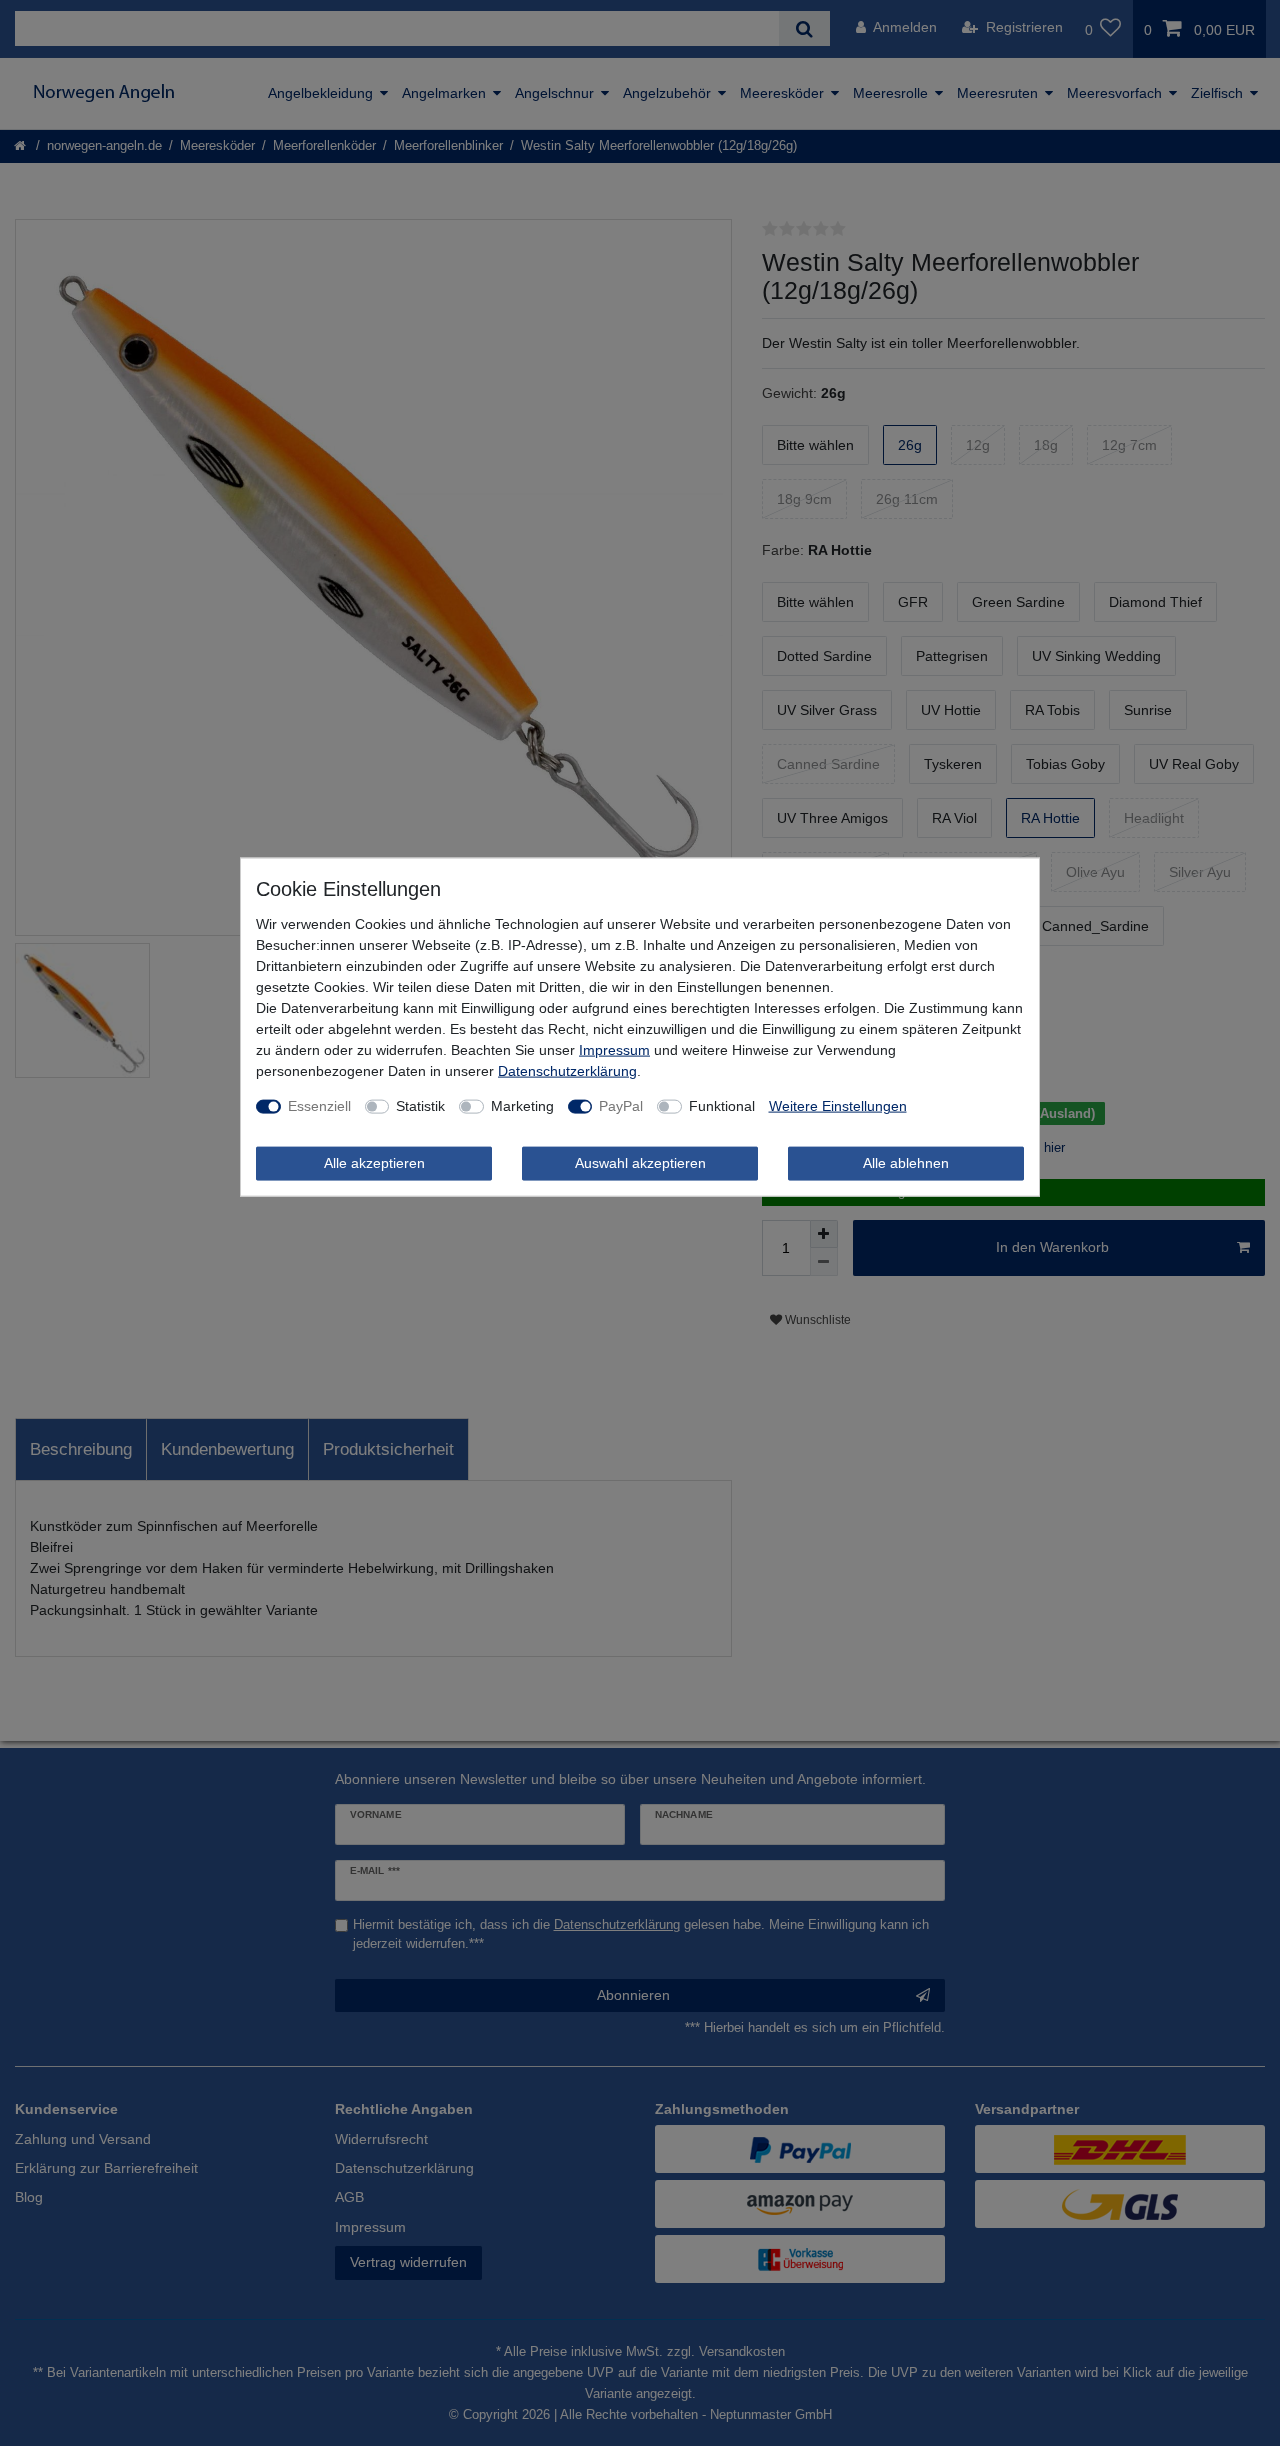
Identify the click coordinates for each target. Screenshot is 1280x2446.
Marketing (522, 1106)
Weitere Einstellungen (838, 1106)
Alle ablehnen (906, 1163)
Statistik (420, 1106)
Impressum (614, 1050)
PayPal (621, 1106)
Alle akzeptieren (374, 1163)
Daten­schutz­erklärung (567, 1071)
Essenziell (319, 1106)
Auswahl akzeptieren (640, 1163)
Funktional (722, 1106)
